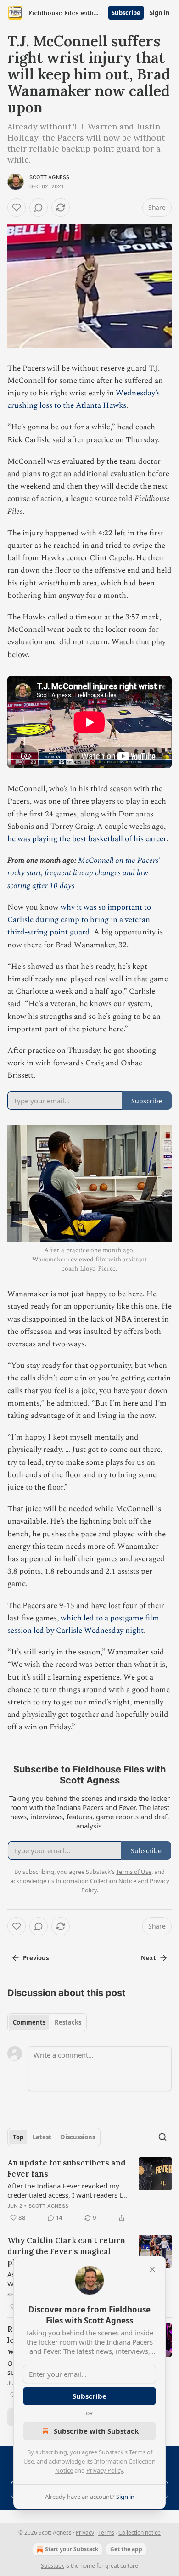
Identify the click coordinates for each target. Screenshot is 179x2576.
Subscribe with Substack (96, 2431)
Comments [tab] (29, 2022)
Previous (36, 1958)
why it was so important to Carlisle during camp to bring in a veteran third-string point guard (79, 920)
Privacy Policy (105, 2470)
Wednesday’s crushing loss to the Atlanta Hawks (84, 399)
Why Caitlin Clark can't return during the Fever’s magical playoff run (66, 2251)
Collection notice (140, 2533)
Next (148, 1958)
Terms (106, 2533)
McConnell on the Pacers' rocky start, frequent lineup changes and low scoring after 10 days (84, 873)
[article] (89, 2190)
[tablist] (47, 2022)
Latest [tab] (42, 2137)
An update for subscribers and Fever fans (67, 2168)
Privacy (85, 2533)
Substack (52, 2566)
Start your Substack (72, 2549)
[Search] (162, 2137)
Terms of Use (134, 1872)
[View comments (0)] (39, 208)
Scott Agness (49, 177)
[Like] (17, 208)
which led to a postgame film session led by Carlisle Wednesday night (83, 1624)
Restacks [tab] (68, 2022)
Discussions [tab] (78, 2137)
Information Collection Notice (96, 1881)
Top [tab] (18, 2137)
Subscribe (126, 13)
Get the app (126, 2549)
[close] (152, 2269)
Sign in (160, 13)
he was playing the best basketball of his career (87, 839)
